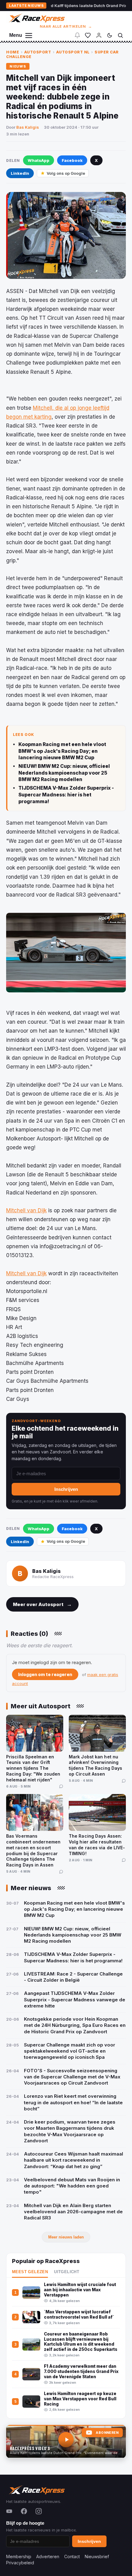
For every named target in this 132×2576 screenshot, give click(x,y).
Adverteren (48, 2556)
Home (13, 52)
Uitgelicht (67, 2272)
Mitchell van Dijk (26, 1210)
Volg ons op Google (66, 173)
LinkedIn (20, 173)
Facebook (72, 160)
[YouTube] (9, 2511)
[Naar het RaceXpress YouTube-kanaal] (66, 2441)
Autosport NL (73, 52)
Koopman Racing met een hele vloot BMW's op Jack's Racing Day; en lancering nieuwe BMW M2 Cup (62, 751)
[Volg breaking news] (77, 35)
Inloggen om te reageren (45, 1674)
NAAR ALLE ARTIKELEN (66, 26)
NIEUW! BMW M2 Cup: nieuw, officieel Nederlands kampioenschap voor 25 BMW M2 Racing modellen (64, 773)
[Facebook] (24, 2511)
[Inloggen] (99, 35)
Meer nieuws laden (66, 2237)
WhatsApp (39, 160)
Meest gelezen (30, 2272)
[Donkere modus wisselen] (110, 35)
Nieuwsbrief (97, 2556)
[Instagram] (39, 2511)
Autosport (38, 52)
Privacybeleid (20, 2563)
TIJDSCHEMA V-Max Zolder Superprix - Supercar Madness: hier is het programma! (66, 795)
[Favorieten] (88, 35)
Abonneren (107, 2433)
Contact (72, 2556)
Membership (19, 2556)
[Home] (36, 18)
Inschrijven (66, 1489)
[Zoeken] (120, 35)
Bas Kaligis (28, 127)
